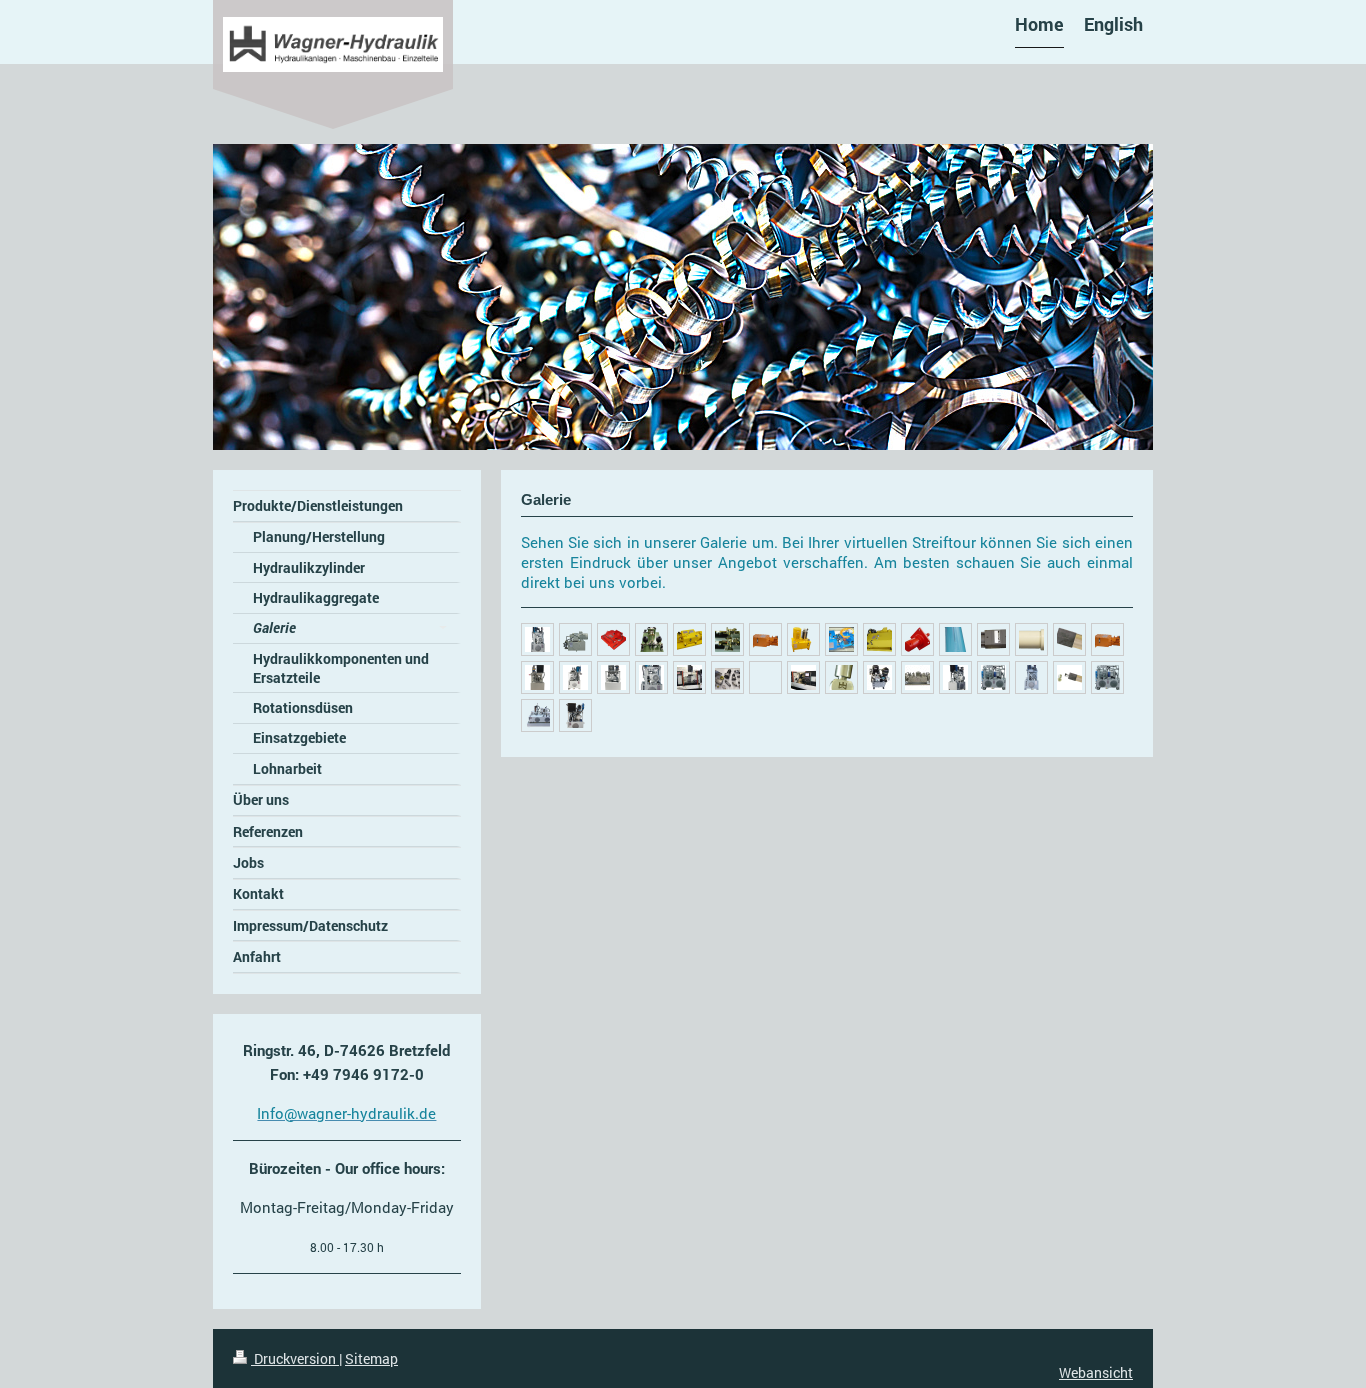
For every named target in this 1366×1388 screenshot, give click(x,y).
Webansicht (1096, 1372)
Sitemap (371, 1358)
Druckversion (295, 1358)
